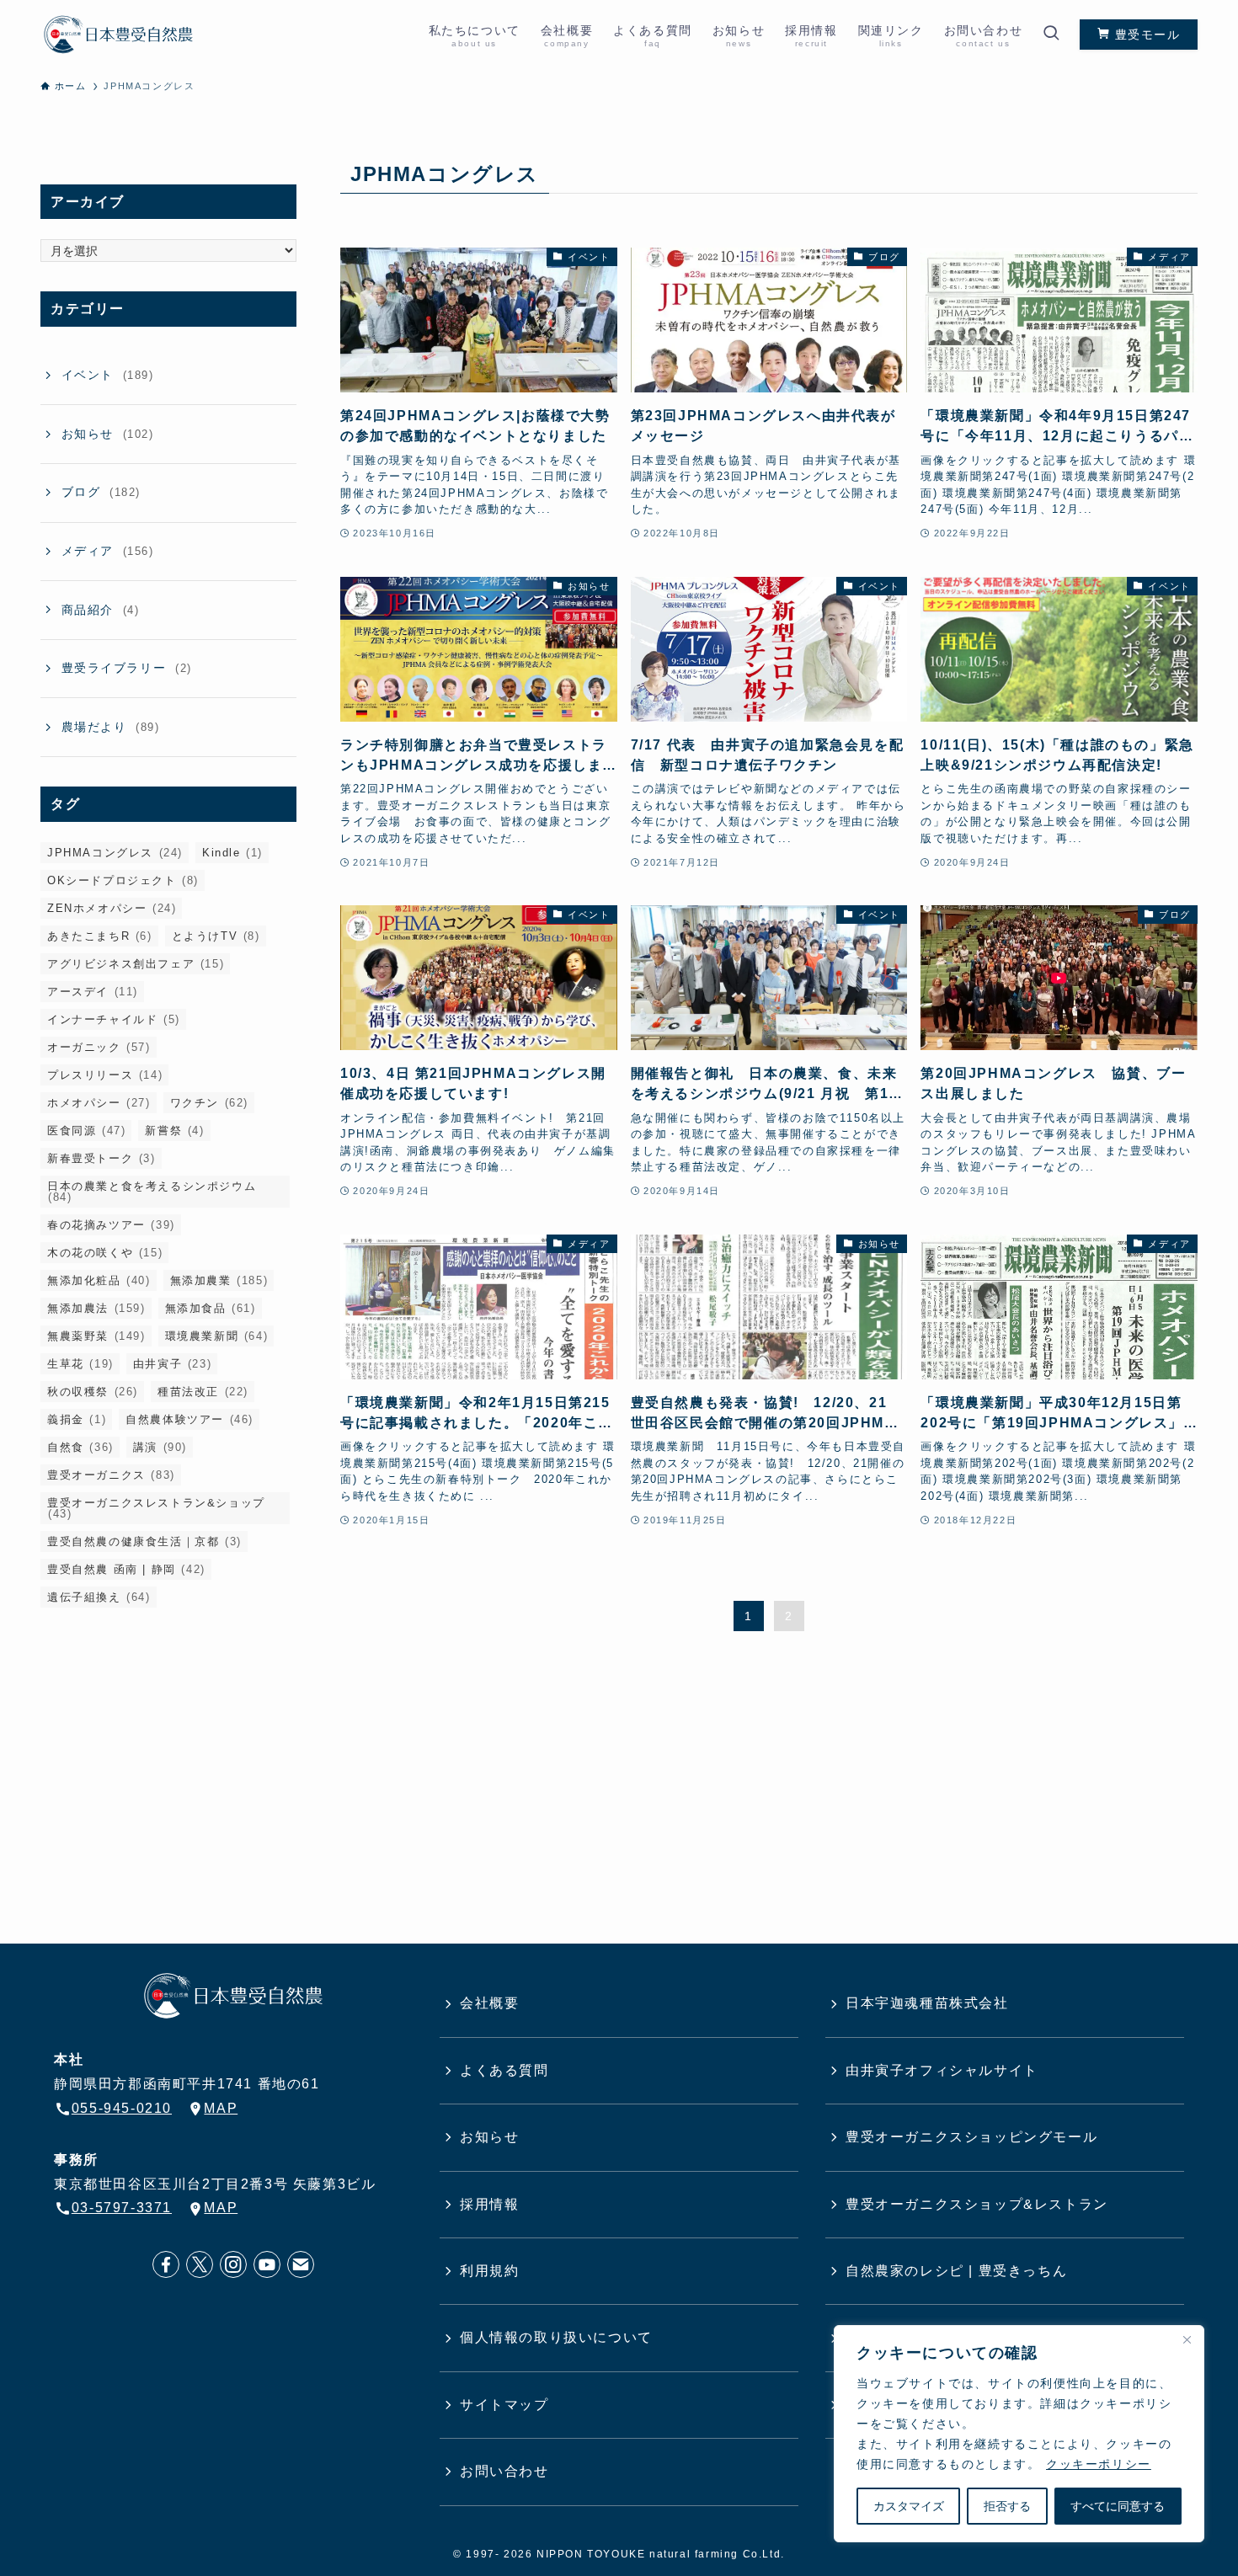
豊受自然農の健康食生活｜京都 (144, 1541)
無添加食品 (211, 1308)
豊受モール (1145, 35)
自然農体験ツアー (189, 1419)
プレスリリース (105, 1075)
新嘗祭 (174, 1131)
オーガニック (99, 1047)
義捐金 (77, 1419)
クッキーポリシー (1099, 2464)
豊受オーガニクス (111, 1475)
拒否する (1007, 2506)
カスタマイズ (909, 2506)
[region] (1019, 2434)
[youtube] (267, 2264)
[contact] (301, 2264)
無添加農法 (96, 1308)
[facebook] (166, 2264)
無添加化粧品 (99, 1280)
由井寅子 (172, 1364)
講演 (160, 1447)
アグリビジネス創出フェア (136, 964)
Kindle (232, 853)
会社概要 (489, 2003)
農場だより (111, 727)
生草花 (80, 1364)
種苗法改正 (203, 1392)
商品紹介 (101, 610)
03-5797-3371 (122, 2208)
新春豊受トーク (101, 1158)
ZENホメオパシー (112, 908)
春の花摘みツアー (111, 1225)
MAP (221, 2108)
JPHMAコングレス (115, 853)
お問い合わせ (504, 2471)
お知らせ (108, 434)
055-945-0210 (122, 2108)
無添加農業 (219, 1280)
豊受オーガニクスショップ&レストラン (977, 2204)
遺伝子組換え (99, 1597)
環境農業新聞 (217, 1336)
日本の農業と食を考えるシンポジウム (152, 1192)
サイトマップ (504, 2405)
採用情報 (489, 2204)
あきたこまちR (100, 936)
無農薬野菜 (96, 1336)
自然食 (80, 1447)
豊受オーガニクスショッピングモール (971, 2137)
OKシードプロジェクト (123, 880)
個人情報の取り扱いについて (556, 2337)
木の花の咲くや (105, 1253)
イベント (108, 375)
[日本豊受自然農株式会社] (118, 35)
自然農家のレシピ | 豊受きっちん (956, 2271)
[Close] (1187, 2339)
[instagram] (233, 2264)
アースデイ (93, 992)
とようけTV (216, 936)
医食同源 (86, 1131)
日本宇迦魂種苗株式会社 (927, 2003)
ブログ (101, 492)
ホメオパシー (99, 1103)
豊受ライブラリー (127, 668)
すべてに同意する (1118, 2506)
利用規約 (489, 2271)
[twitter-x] (200, 2264)
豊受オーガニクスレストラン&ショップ (156, 1508)
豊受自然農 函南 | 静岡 (126, 1569)
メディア (108, 551)
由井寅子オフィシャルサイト (942, 2070)
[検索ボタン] (1051, 35)
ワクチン (209, 1103)
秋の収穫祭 (93, 1392)
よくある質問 (504, 2070)
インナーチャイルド (114, 1019)
